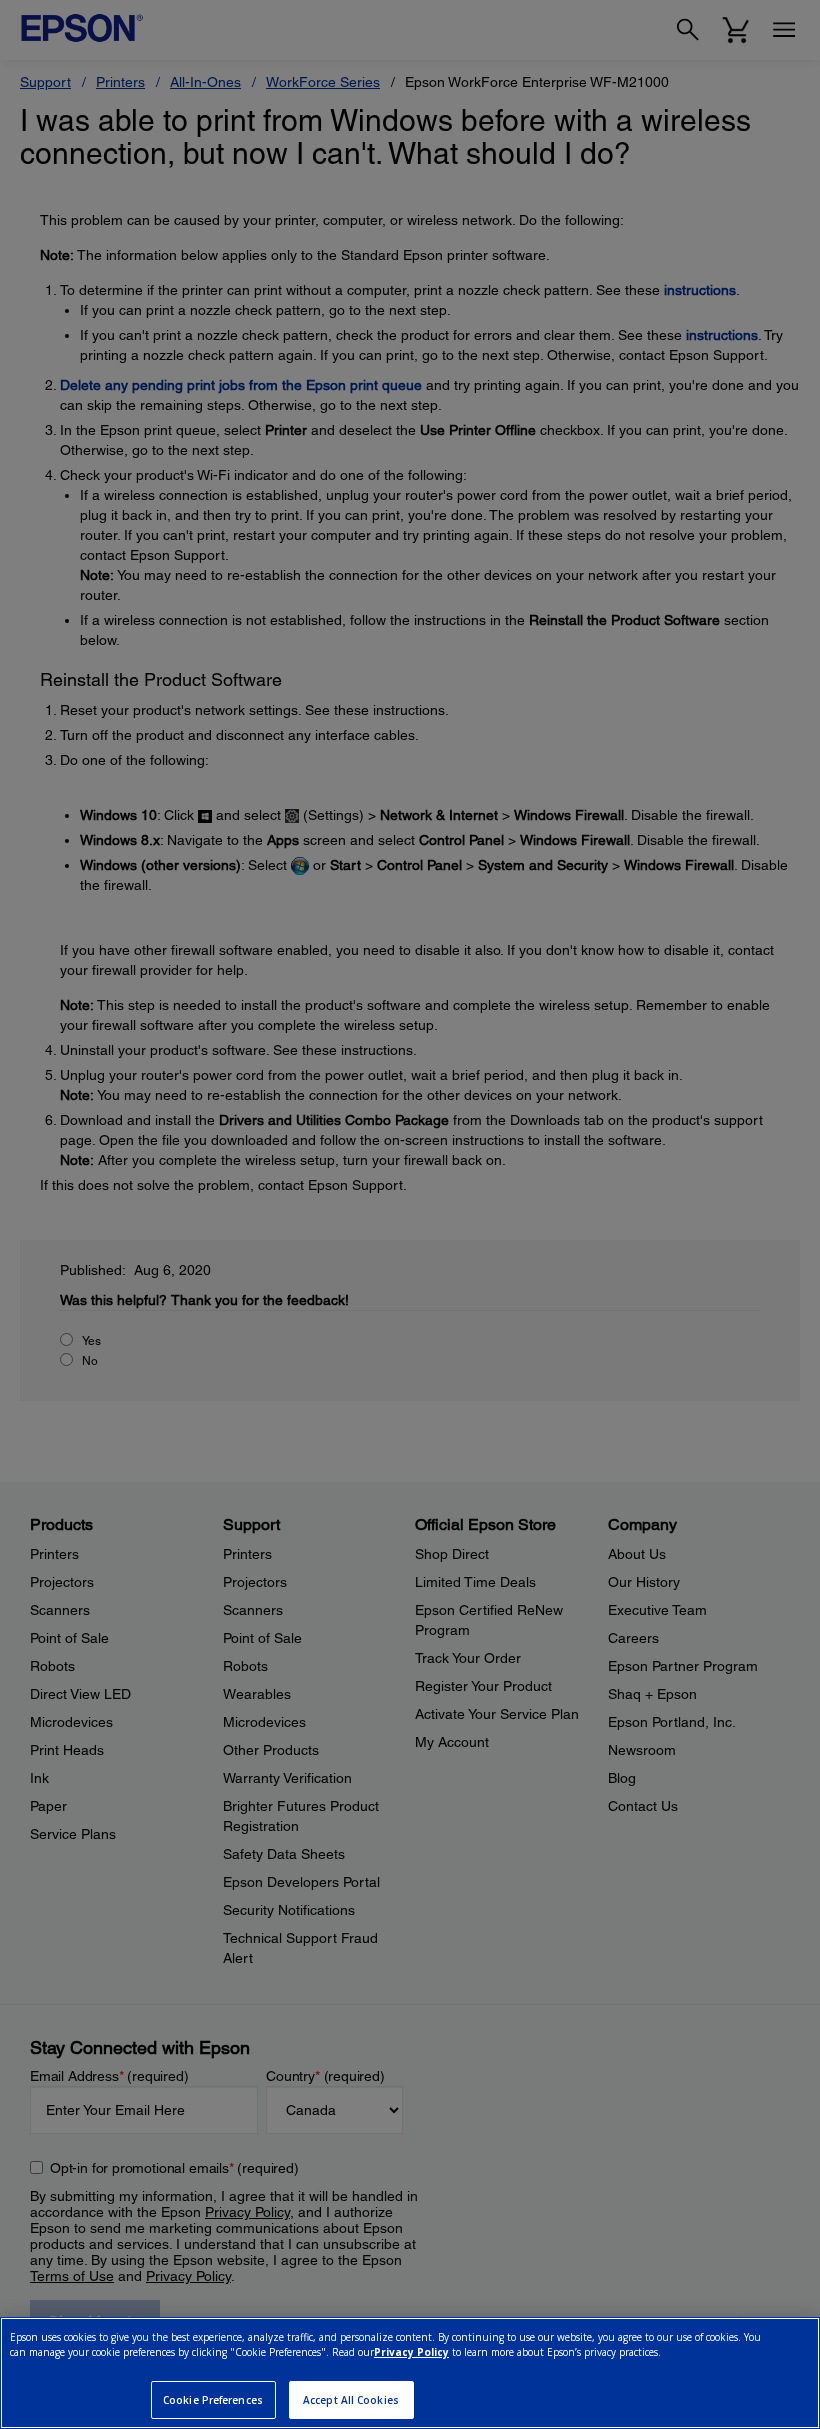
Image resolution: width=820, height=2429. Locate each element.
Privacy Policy (411, 2352)
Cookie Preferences (213, 2400)
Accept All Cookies (351, 2400)
